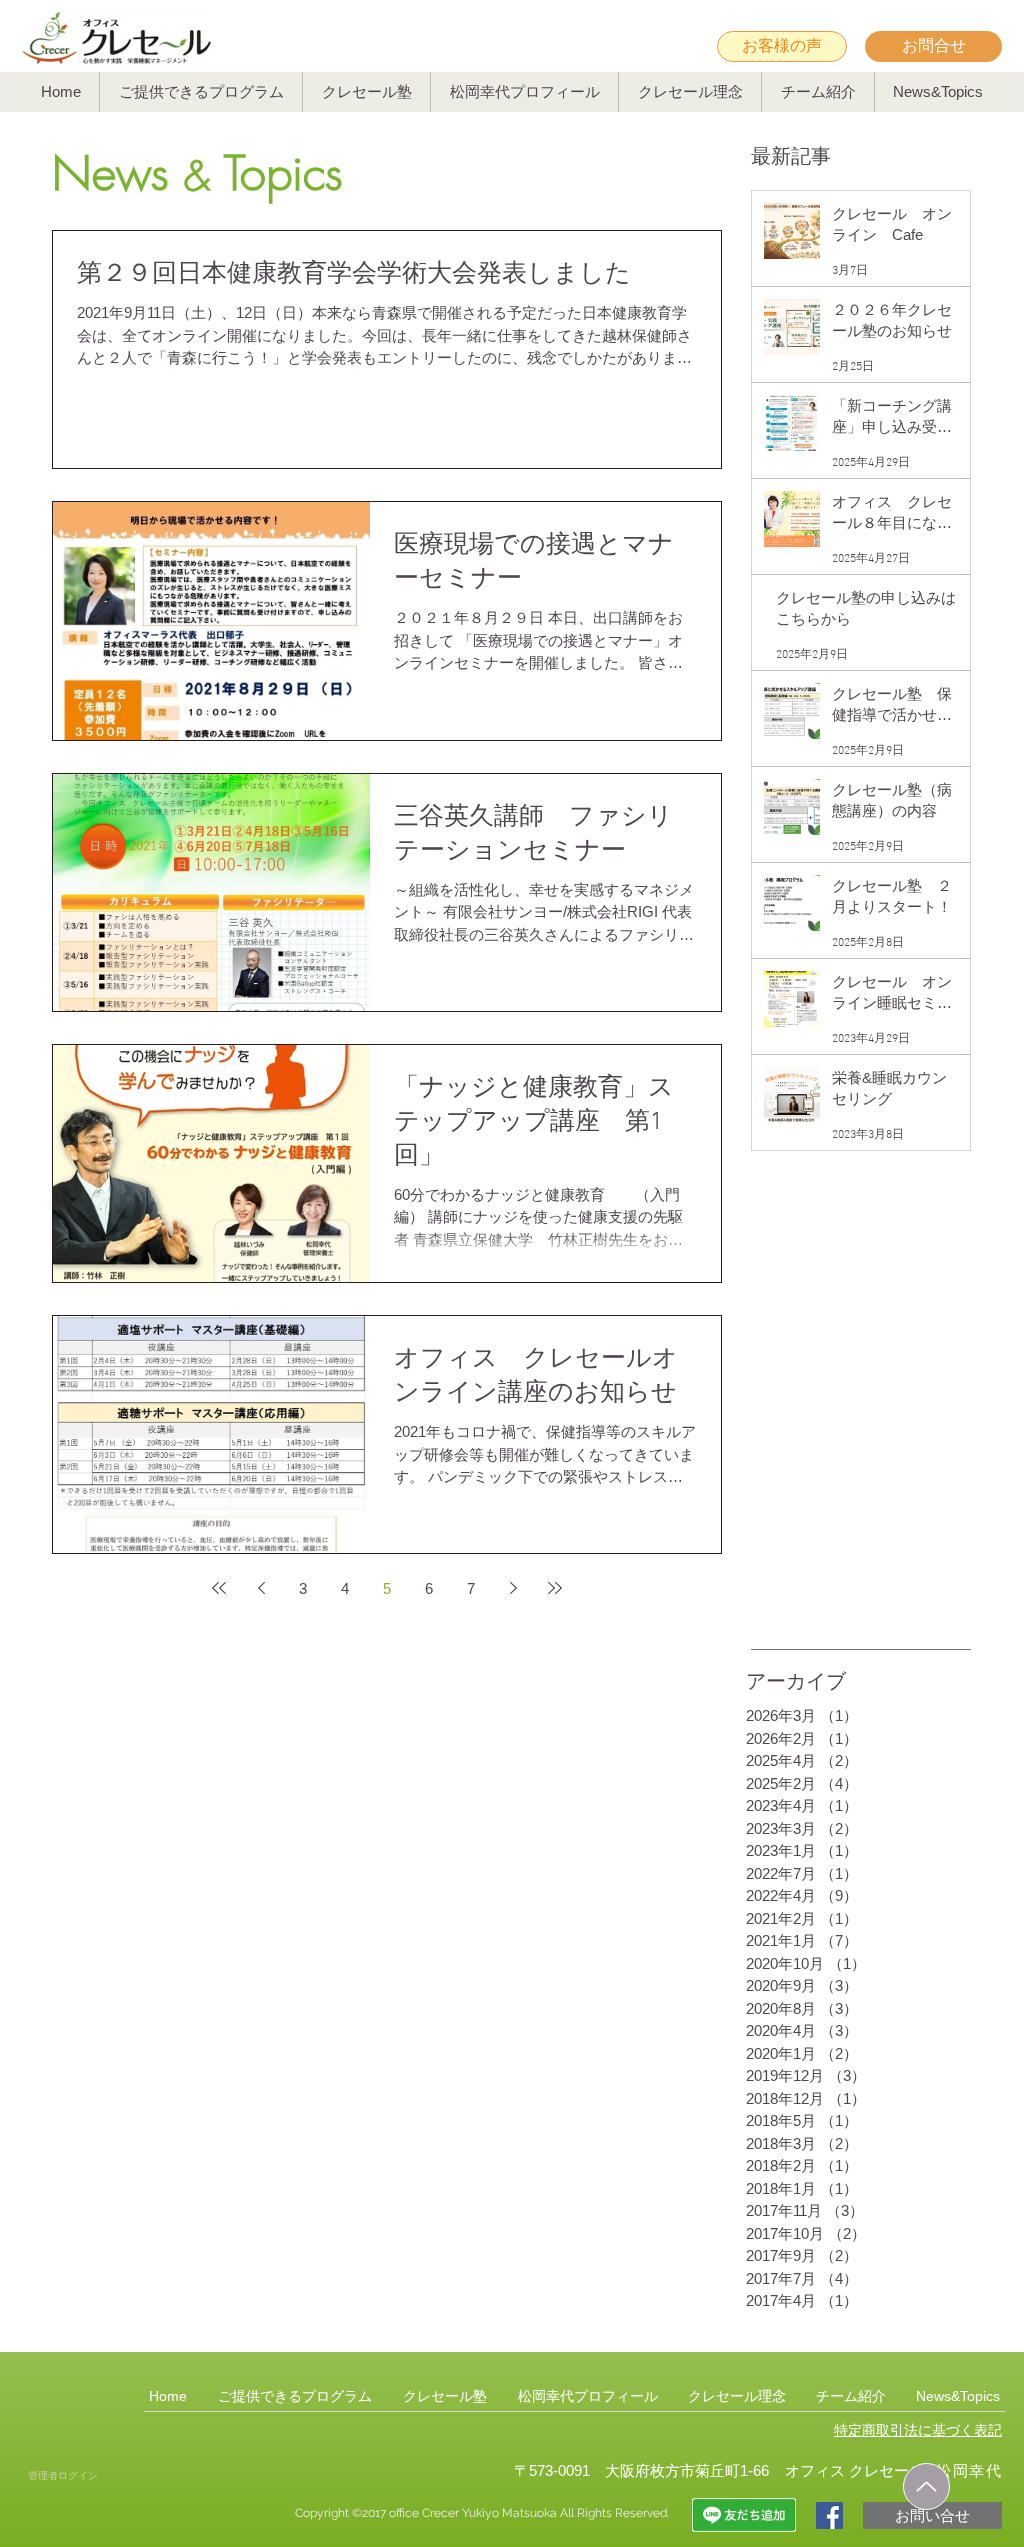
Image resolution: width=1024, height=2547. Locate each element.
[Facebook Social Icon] (829, 2515)
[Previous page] (261, 1588)
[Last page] (555, 1588)
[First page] (219, 1588)
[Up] (926, 2486)
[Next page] (513, 1588)
